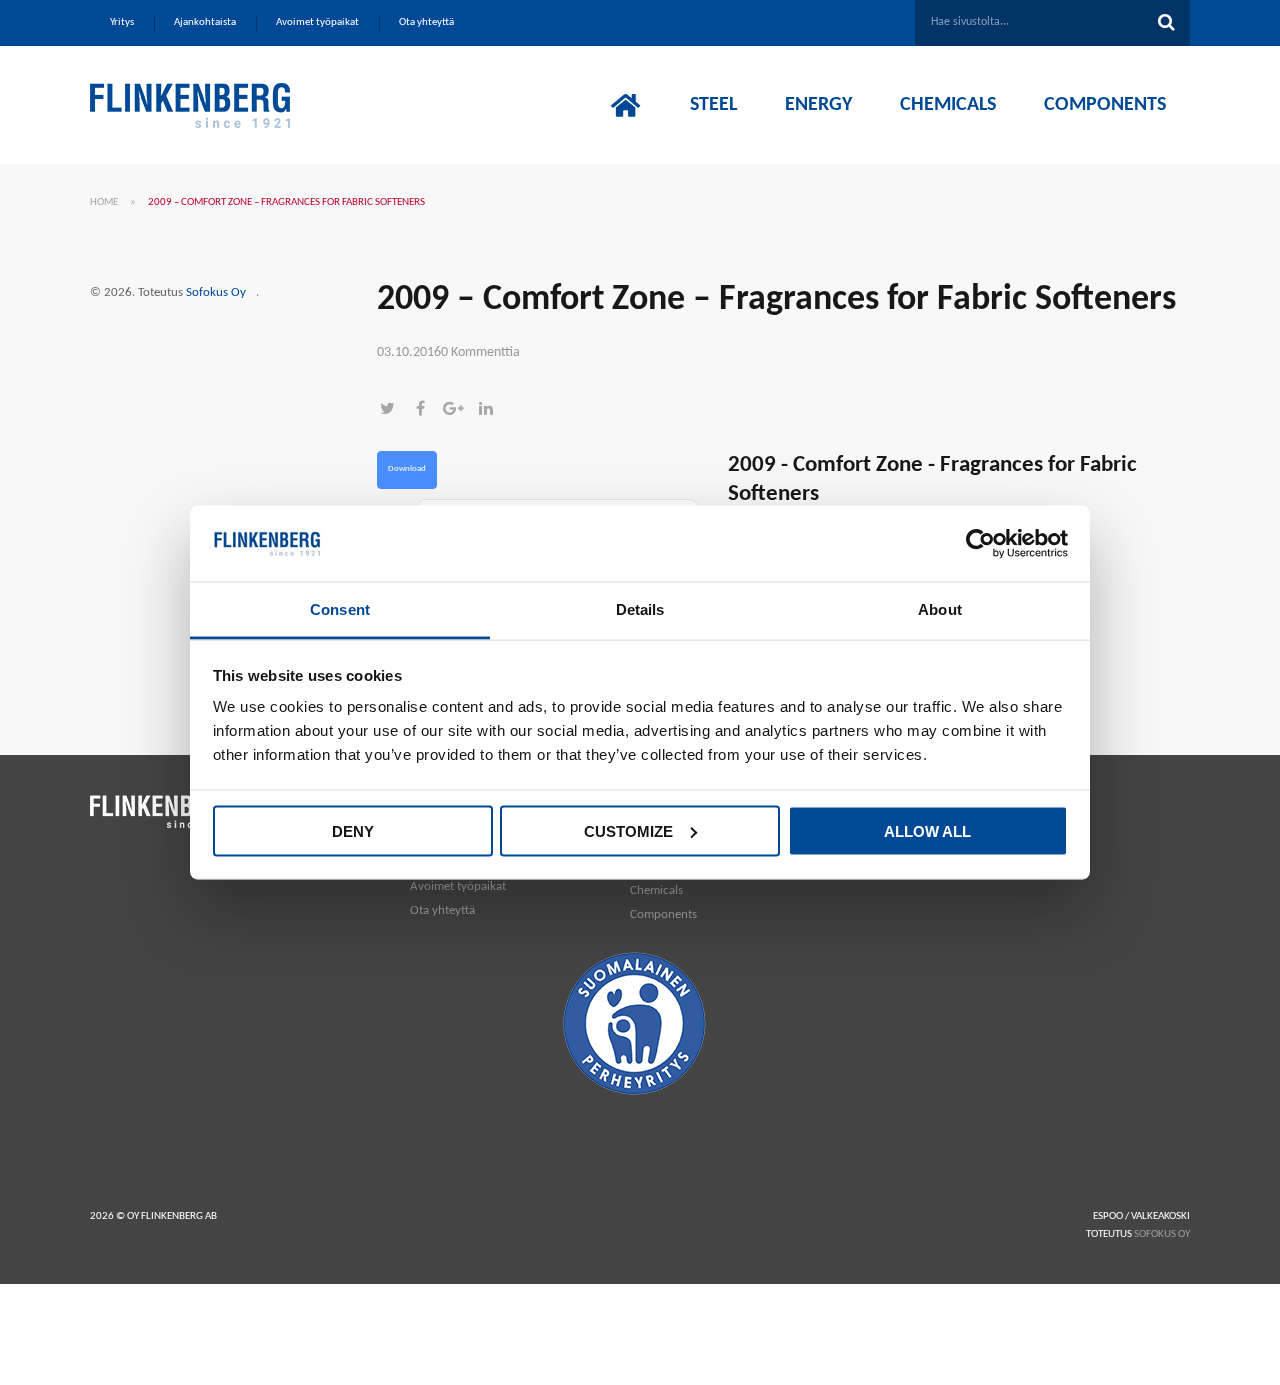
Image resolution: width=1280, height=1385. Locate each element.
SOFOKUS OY (1162, 1234)
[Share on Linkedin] (491, 410)
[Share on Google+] (459, 410)
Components (663, 914)
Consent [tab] (340, 609)
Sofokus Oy (216, 292)
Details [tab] (640, 609)
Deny (353, 830)
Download (407, 468)
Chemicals (656, 890)
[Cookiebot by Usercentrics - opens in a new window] (980, 544)
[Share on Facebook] (426, 410)
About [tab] (940, 609)
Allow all (927, 830)
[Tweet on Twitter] (393, 410)
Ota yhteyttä (442, 910)
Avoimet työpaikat (458, 886)
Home (104, 202)
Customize (628, 830)
